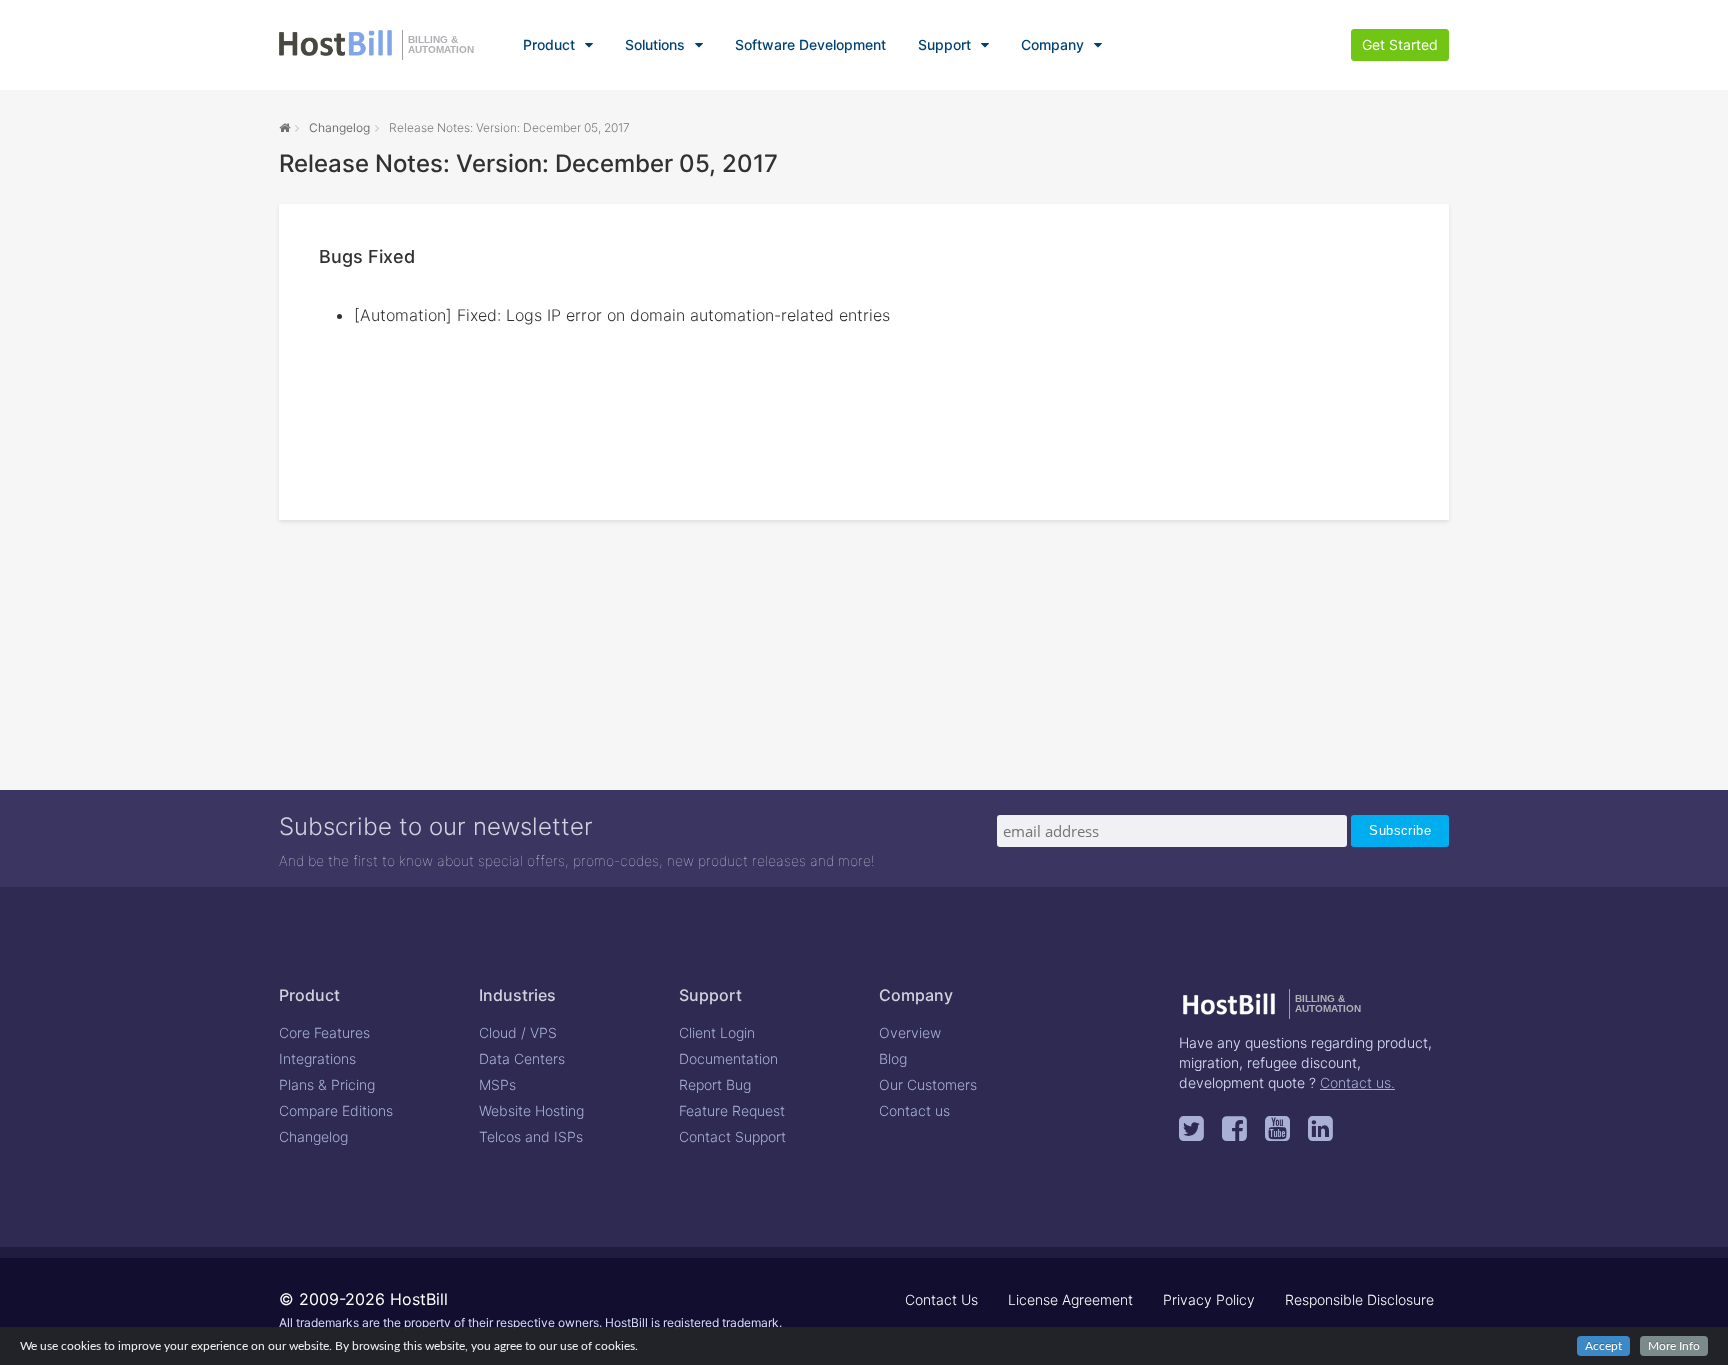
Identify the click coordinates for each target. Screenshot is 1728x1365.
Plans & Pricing (327, 1084)
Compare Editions (336, 1110)
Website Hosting (531, 1110)
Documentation (728, 1058)
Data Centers (522, 1058)
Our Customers (928, 1084)
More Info (1674, 1346)
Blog (893, 1058)
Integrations (317, 1058)
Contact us (914, 1110)
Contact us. (1357, 1082)
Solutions (655, 44)
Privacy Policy (1209, 1299)
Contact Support (732, 1136)
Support (944, 44)
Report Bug (715, 1084)
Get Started (1400, 44)
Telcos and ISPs (531, 1136)
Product (549, 44)
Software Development (810, 44)
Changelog (339, 127)
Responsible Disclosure (1359, 1299)
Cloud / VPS (518, 1032)
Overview (910, 1032)
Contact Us (941, 1299)
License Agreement (1070, 1299)
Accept (1603, 1346)
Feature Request (732, 1110)
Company (1052, 44)
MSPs (497, 1084)
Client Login (717, 1032)
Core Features (324, 1032)
